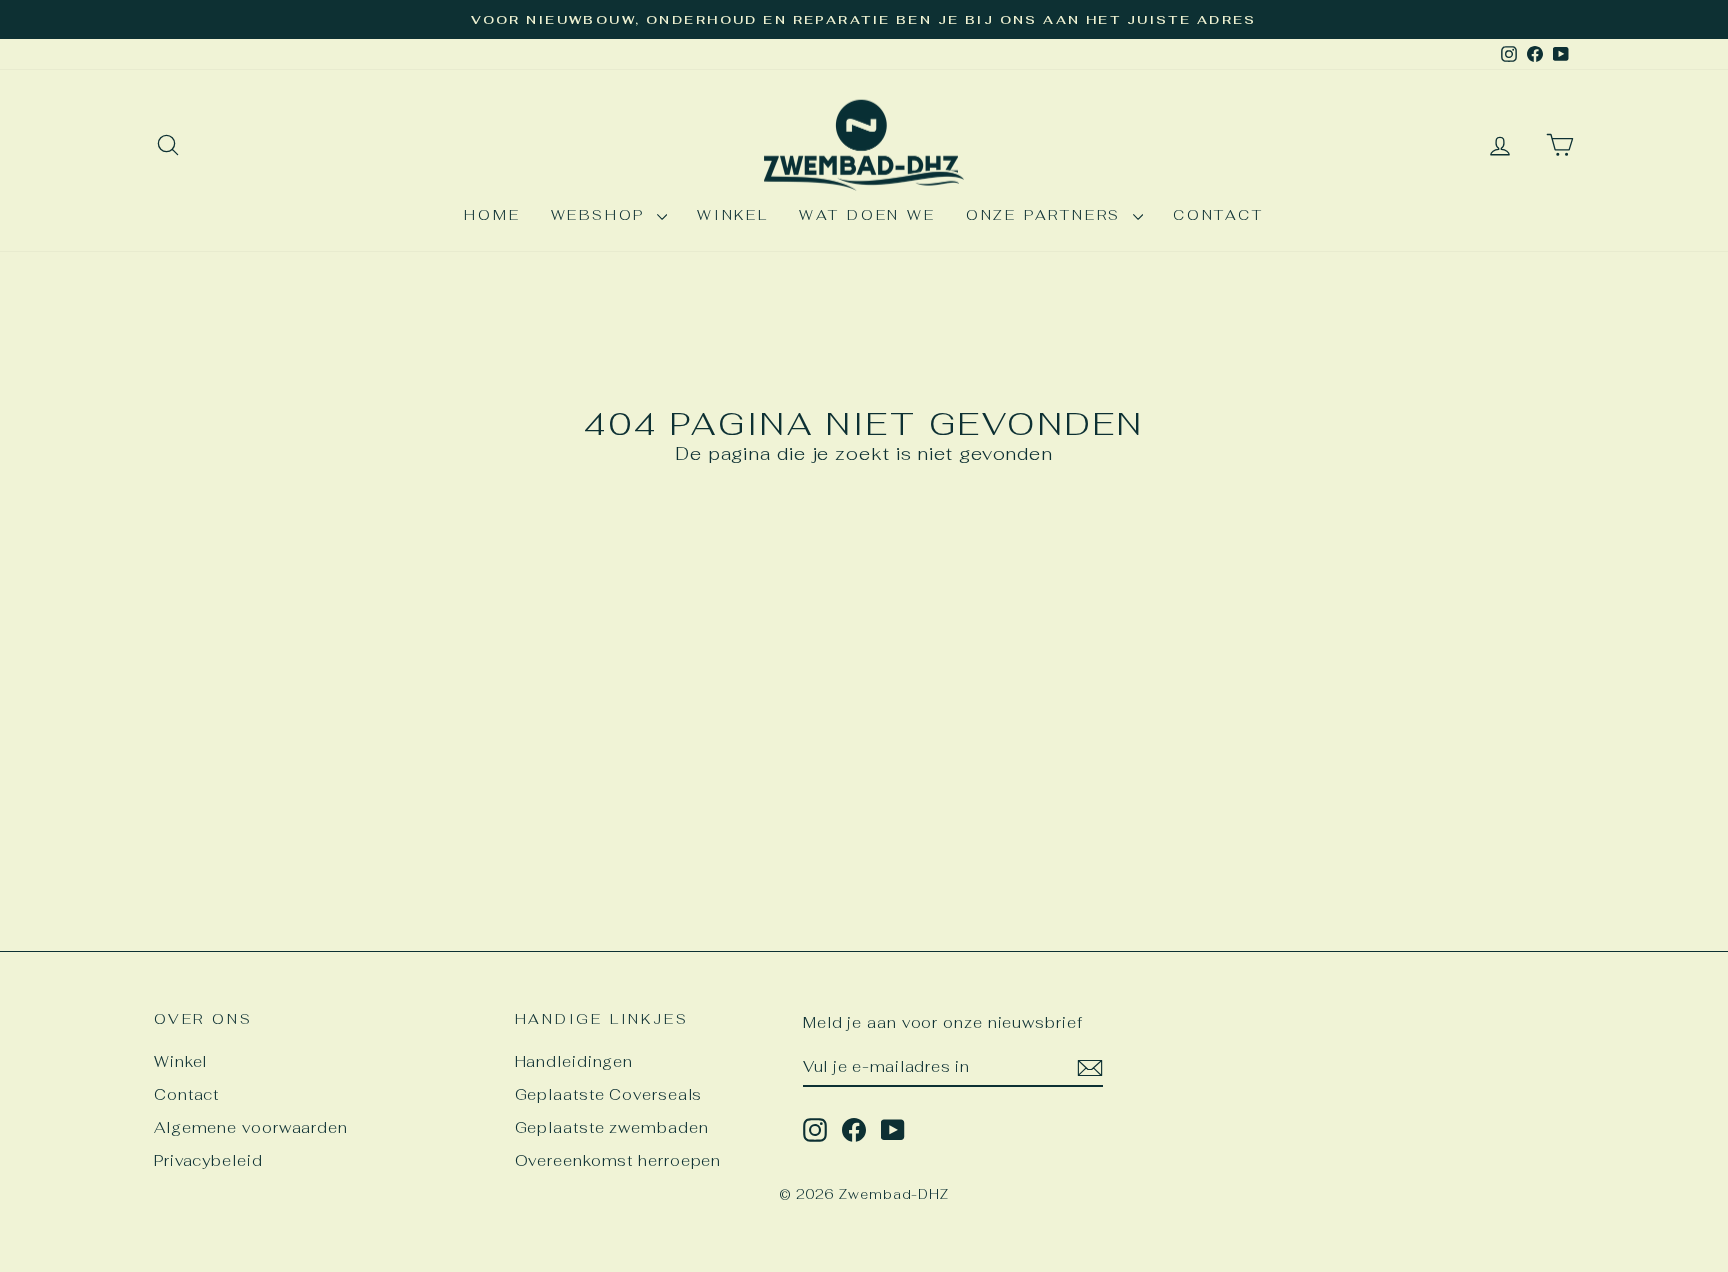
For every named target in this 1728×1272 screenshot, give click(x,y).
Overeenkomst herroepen (618, 1160)
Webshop (601, 215)
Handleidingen (574, 1061)
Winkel (733, 215)
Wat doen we (867, 215)
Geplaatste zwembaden (612, 1127)
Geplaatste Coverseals (609, 1094)
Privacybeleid (208, 1160)
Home (492, 215)
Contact (1218, 215)
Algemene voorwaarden (251, 1127)
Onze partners (1047, 215)
